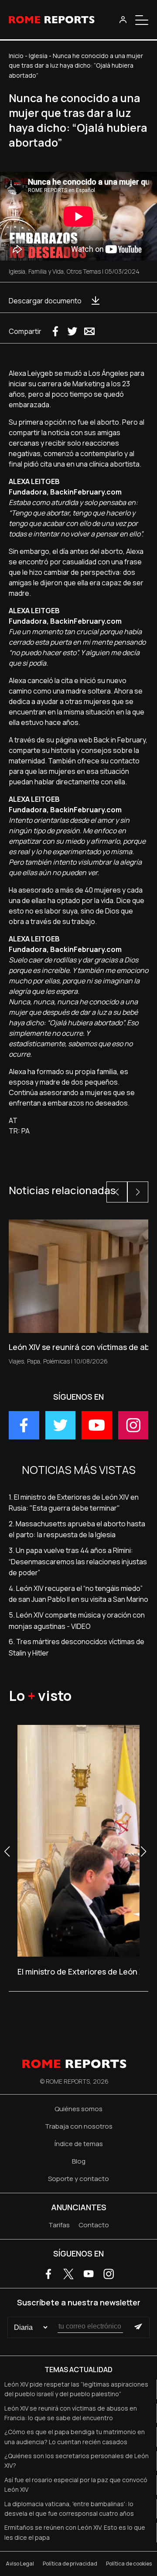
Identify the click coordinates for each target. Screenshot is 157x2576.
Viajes (16, 1361)
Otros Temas (84, 271)
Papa (34, 1361)
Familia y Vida (46, 271)
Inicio (16, 56)
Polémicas (56, 1361)
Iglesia (38, 56)
